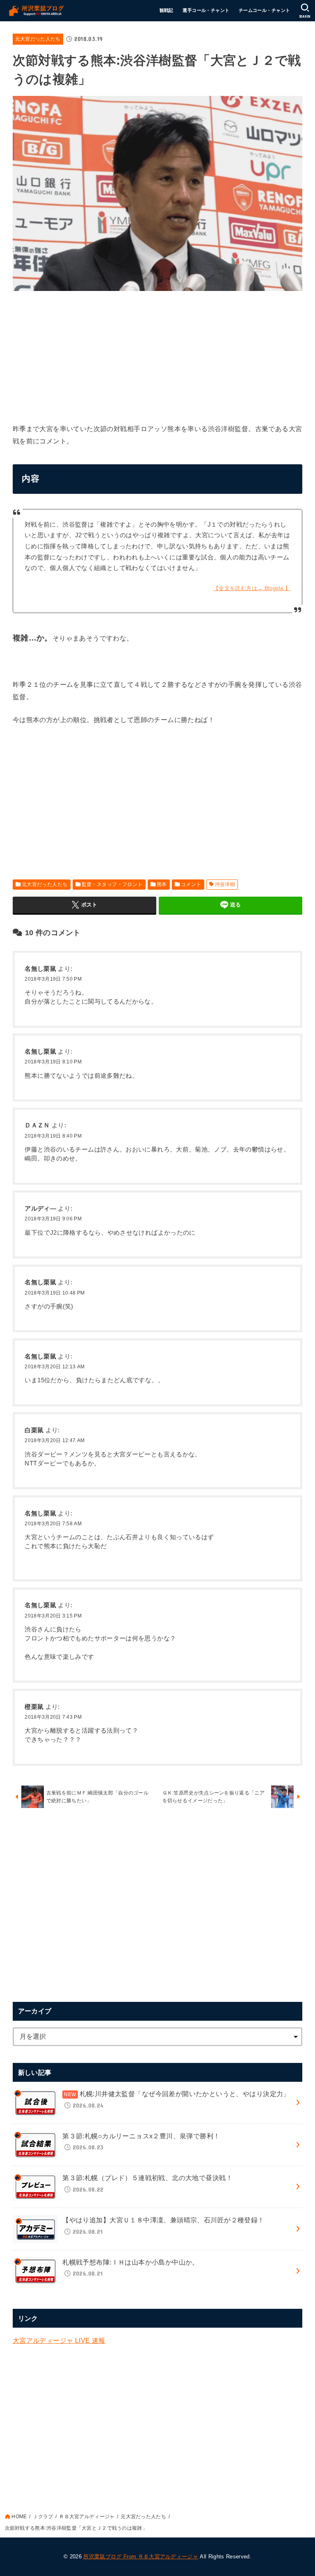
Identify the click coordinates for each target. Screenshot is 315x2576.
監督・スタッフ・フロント (112, 884)
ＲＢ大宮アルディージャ (87, 2517)
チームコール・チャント (265, 10)
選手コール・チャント (206, 10)
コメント (191, 884)
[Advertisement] (158, 355)
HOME (19, 2517)
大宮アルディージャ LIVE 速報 (59, 2340)
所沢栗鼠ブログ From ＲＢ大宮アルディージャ (141, 2557)
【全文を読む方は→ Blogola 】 (252, 588)
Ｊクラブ (43, 2517)
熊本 (162, 884)
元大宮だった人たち (38, 39)
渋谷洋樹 (225, 884)
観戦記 (167, 10)
